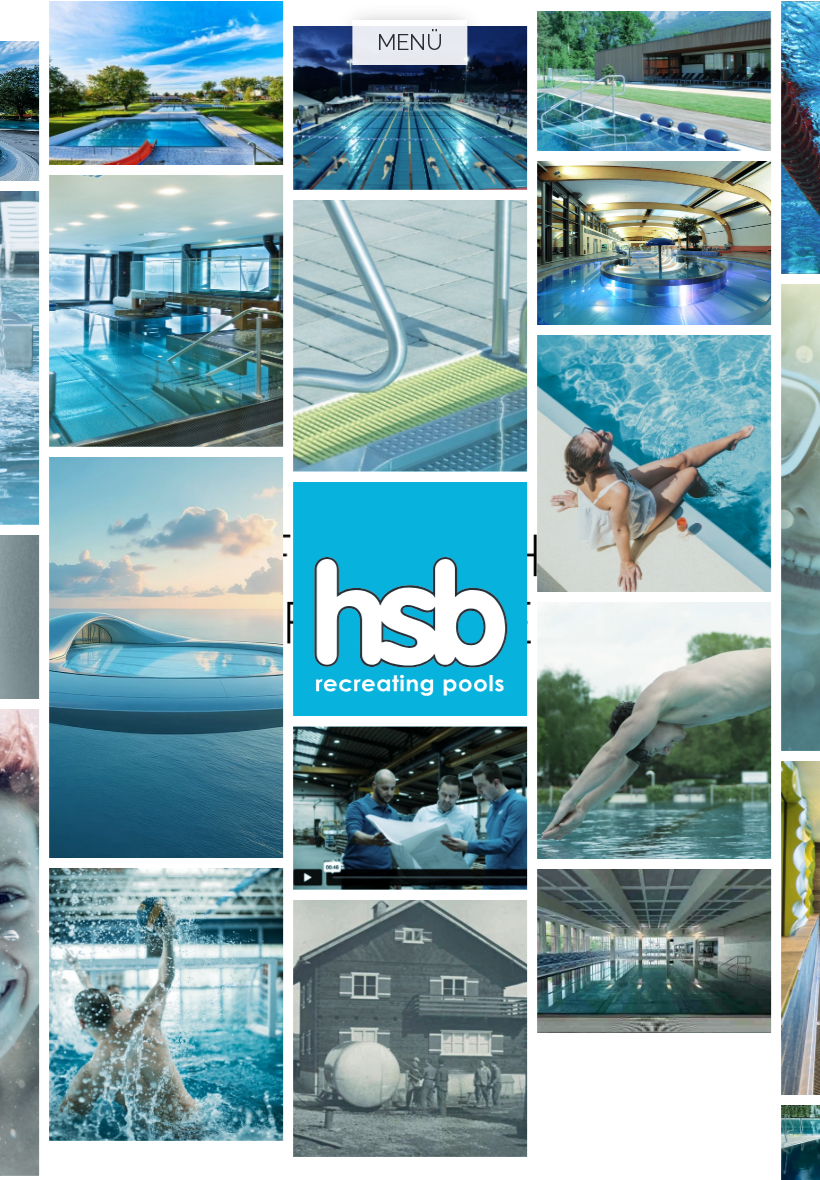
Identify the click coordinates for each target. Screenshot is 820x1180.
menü (410, 42)
